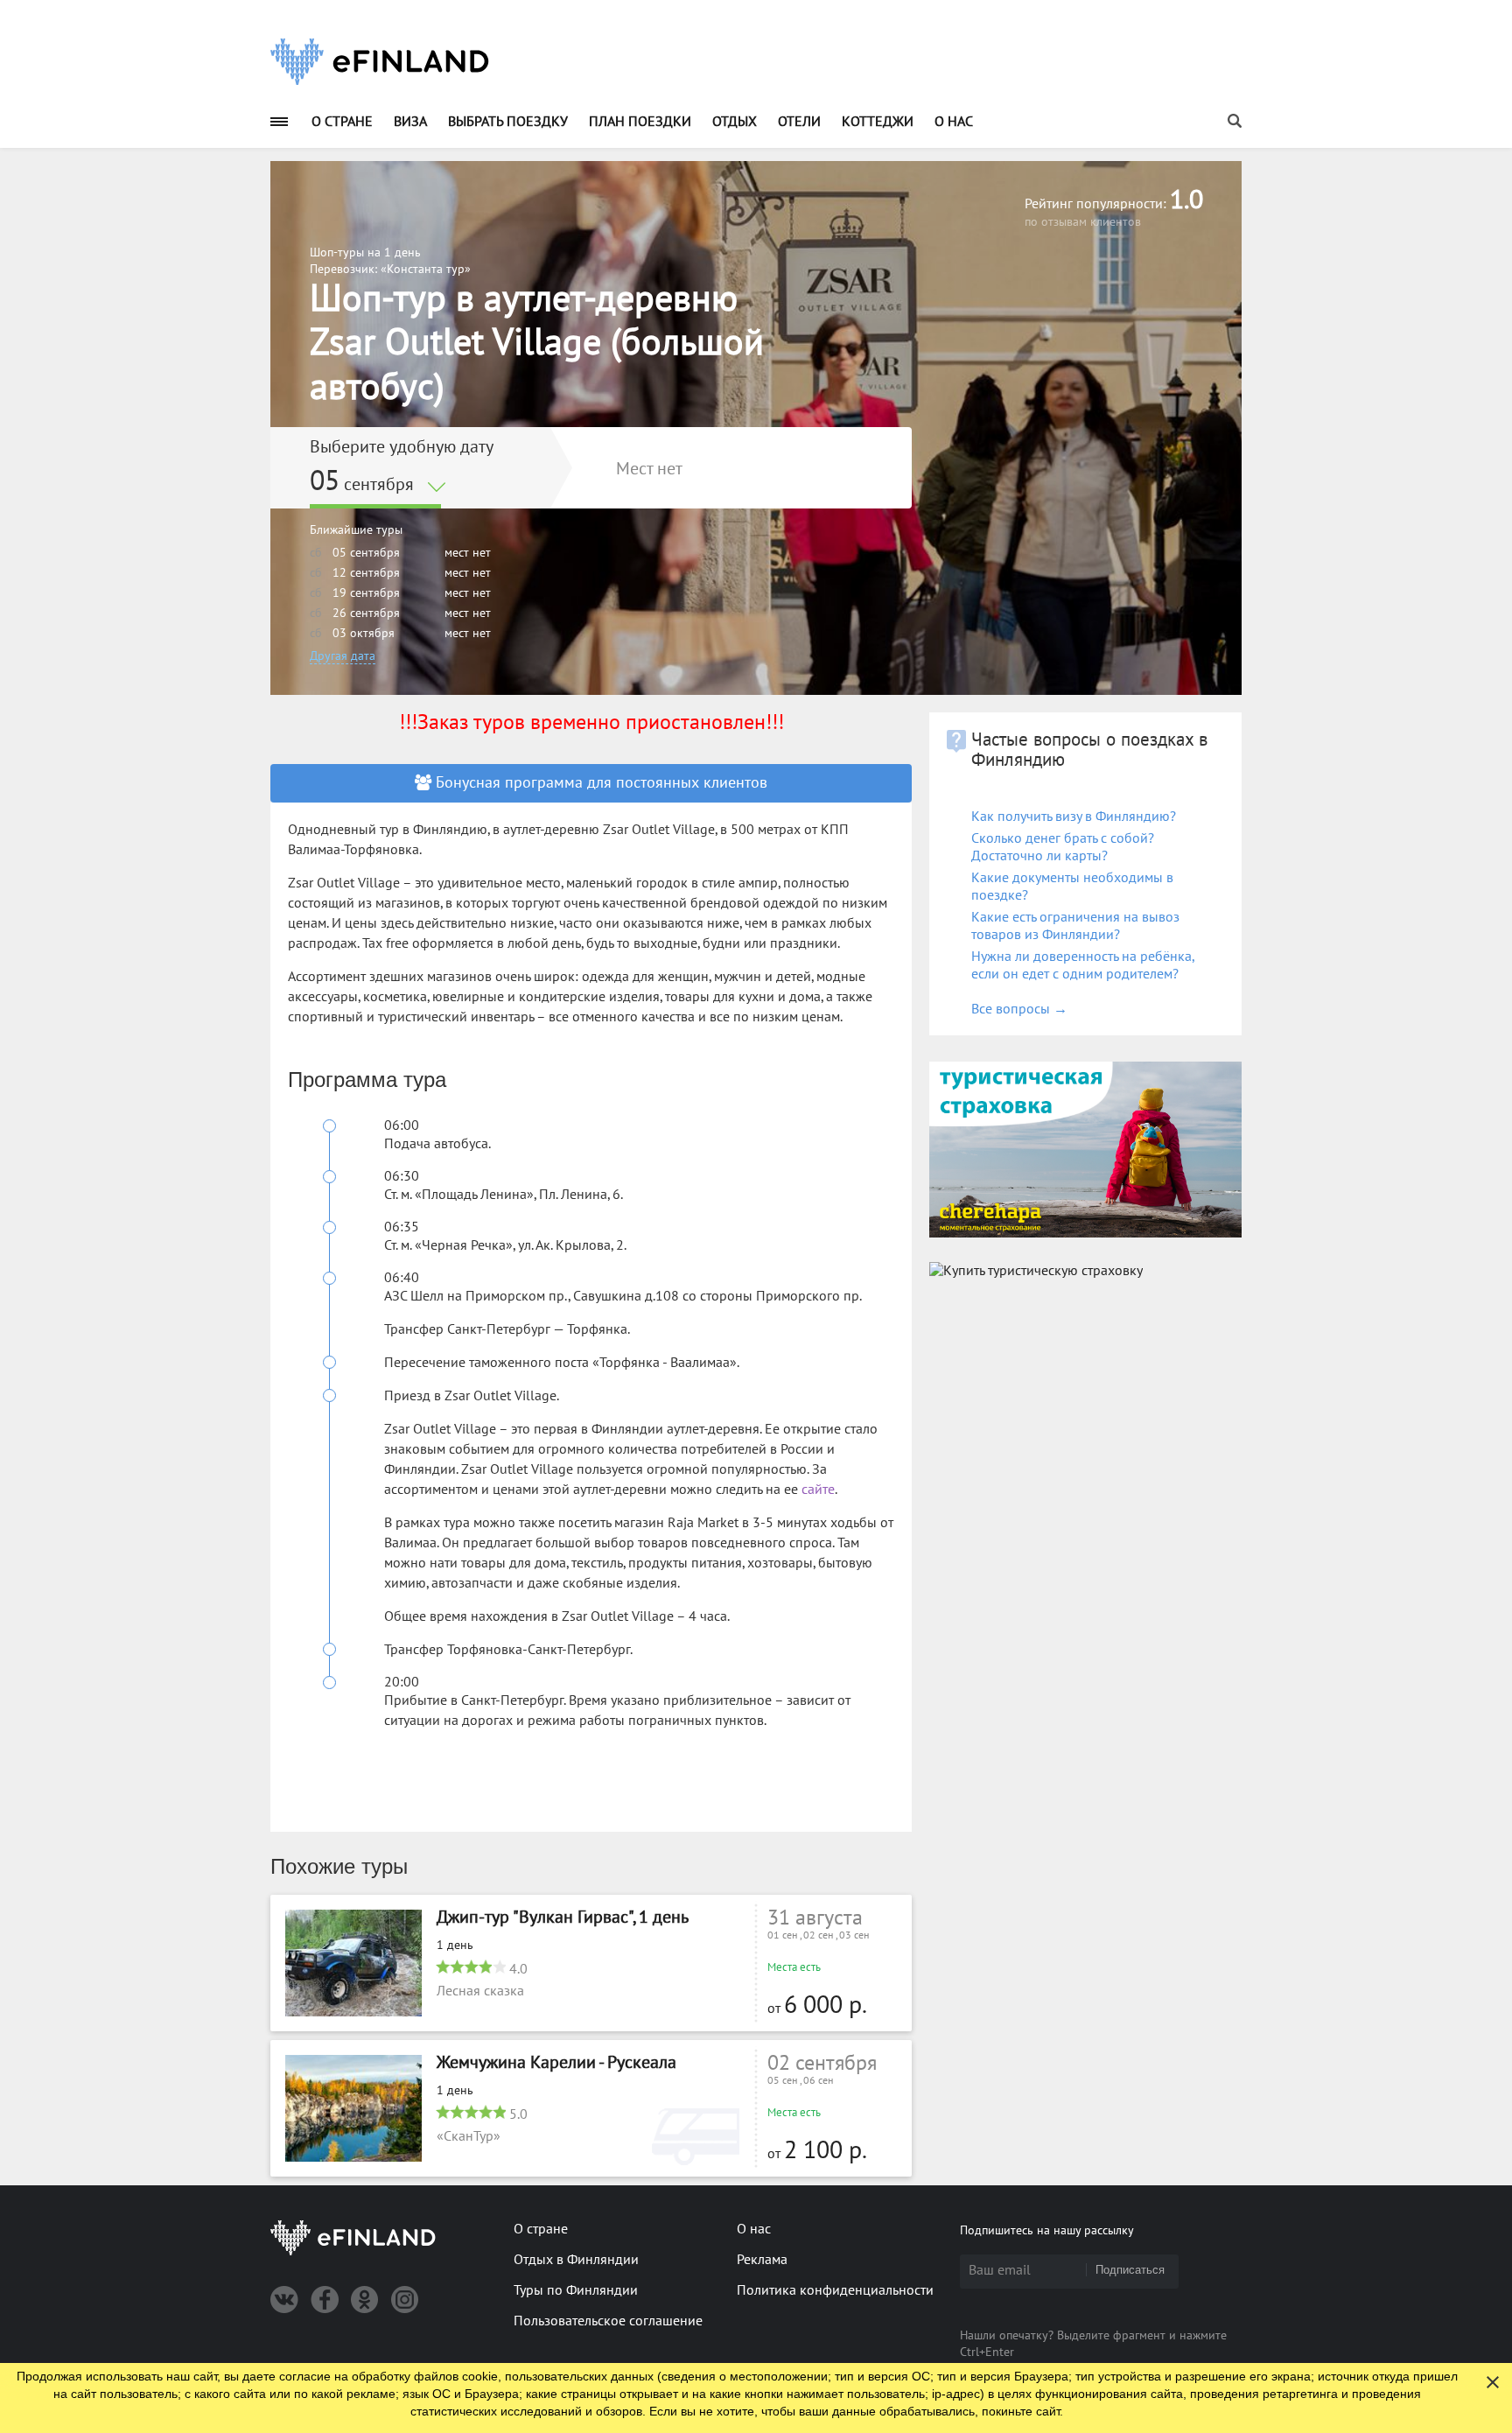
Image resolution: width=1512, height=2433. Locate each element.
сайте (818, 1490)
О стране (342, 122)
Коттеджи (878, 122)
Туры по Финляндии (576, 2290)
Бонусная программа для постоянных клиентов (599, 783)
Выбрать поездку (508, 122)
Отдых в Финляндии (576, 2260)
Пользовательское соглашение (608, 2321)
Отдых (735, 122)
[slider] (471, 1967)
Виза (410, 122)
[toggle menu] (279, 121)
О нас (954, 122)
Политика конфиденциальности (835, 2290)
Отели (799, 122)
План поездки (640, 122)
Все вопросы (1019, 1009)
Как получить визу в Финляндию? (1074, 817)
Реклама (762, 2260)
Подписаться (1130, 2270)
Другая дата (343, 656)
